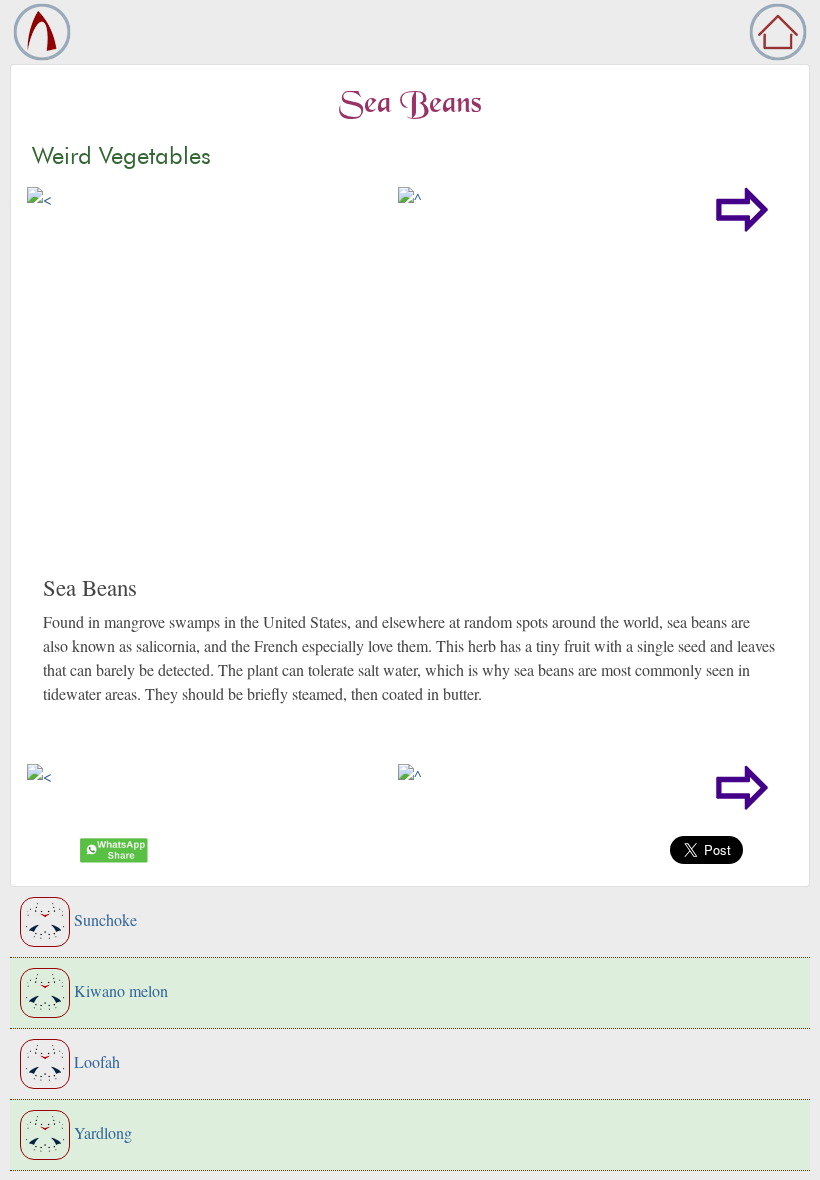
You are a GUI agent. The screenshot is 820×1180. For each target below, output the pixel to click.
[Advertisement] (410, 424)
